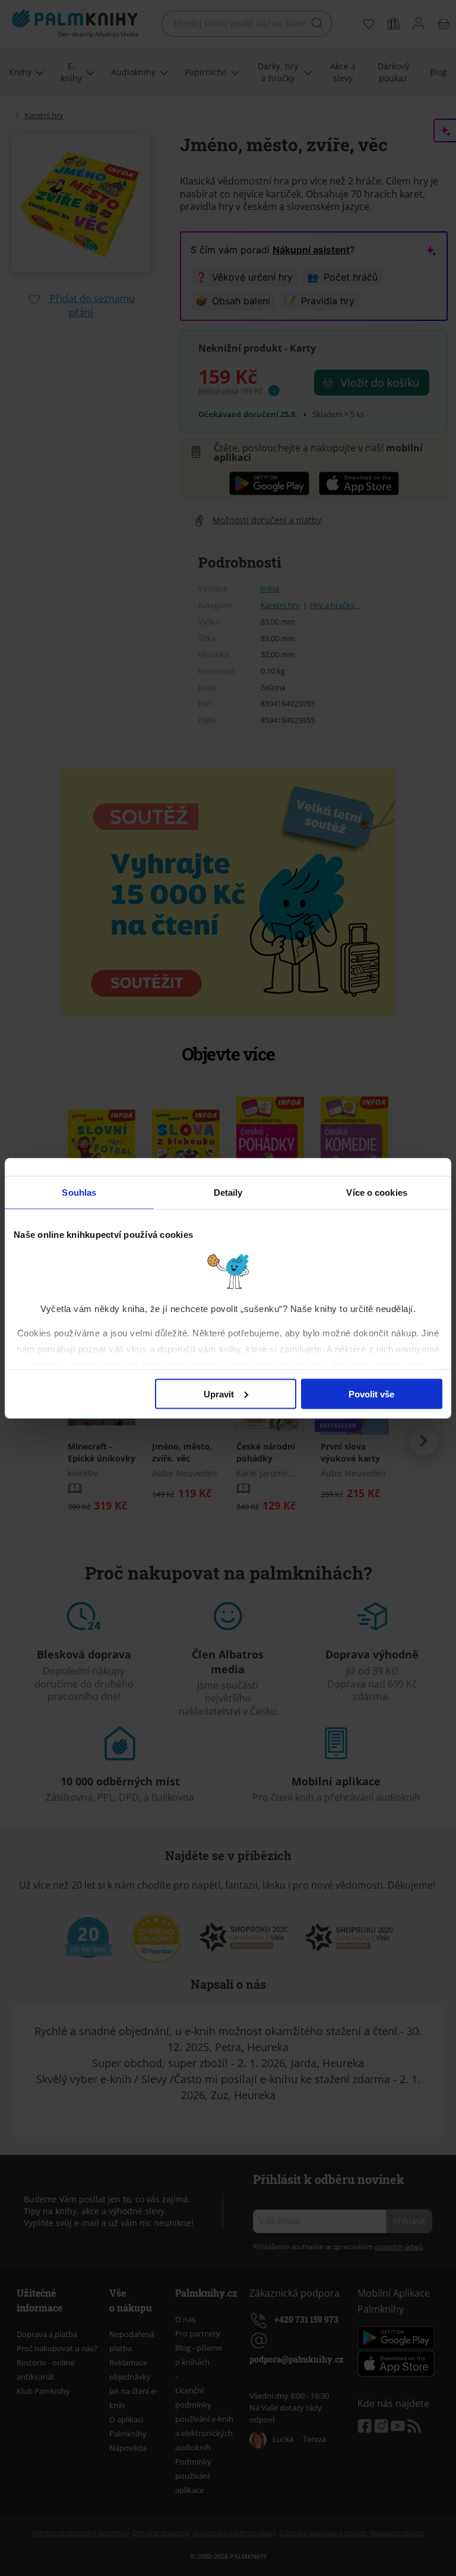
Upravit (219, 1394)
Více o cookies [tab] (376, 1192)
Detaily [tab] (228, 1192)
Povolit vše (371, 1394)
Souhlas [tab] (79, 1192)
